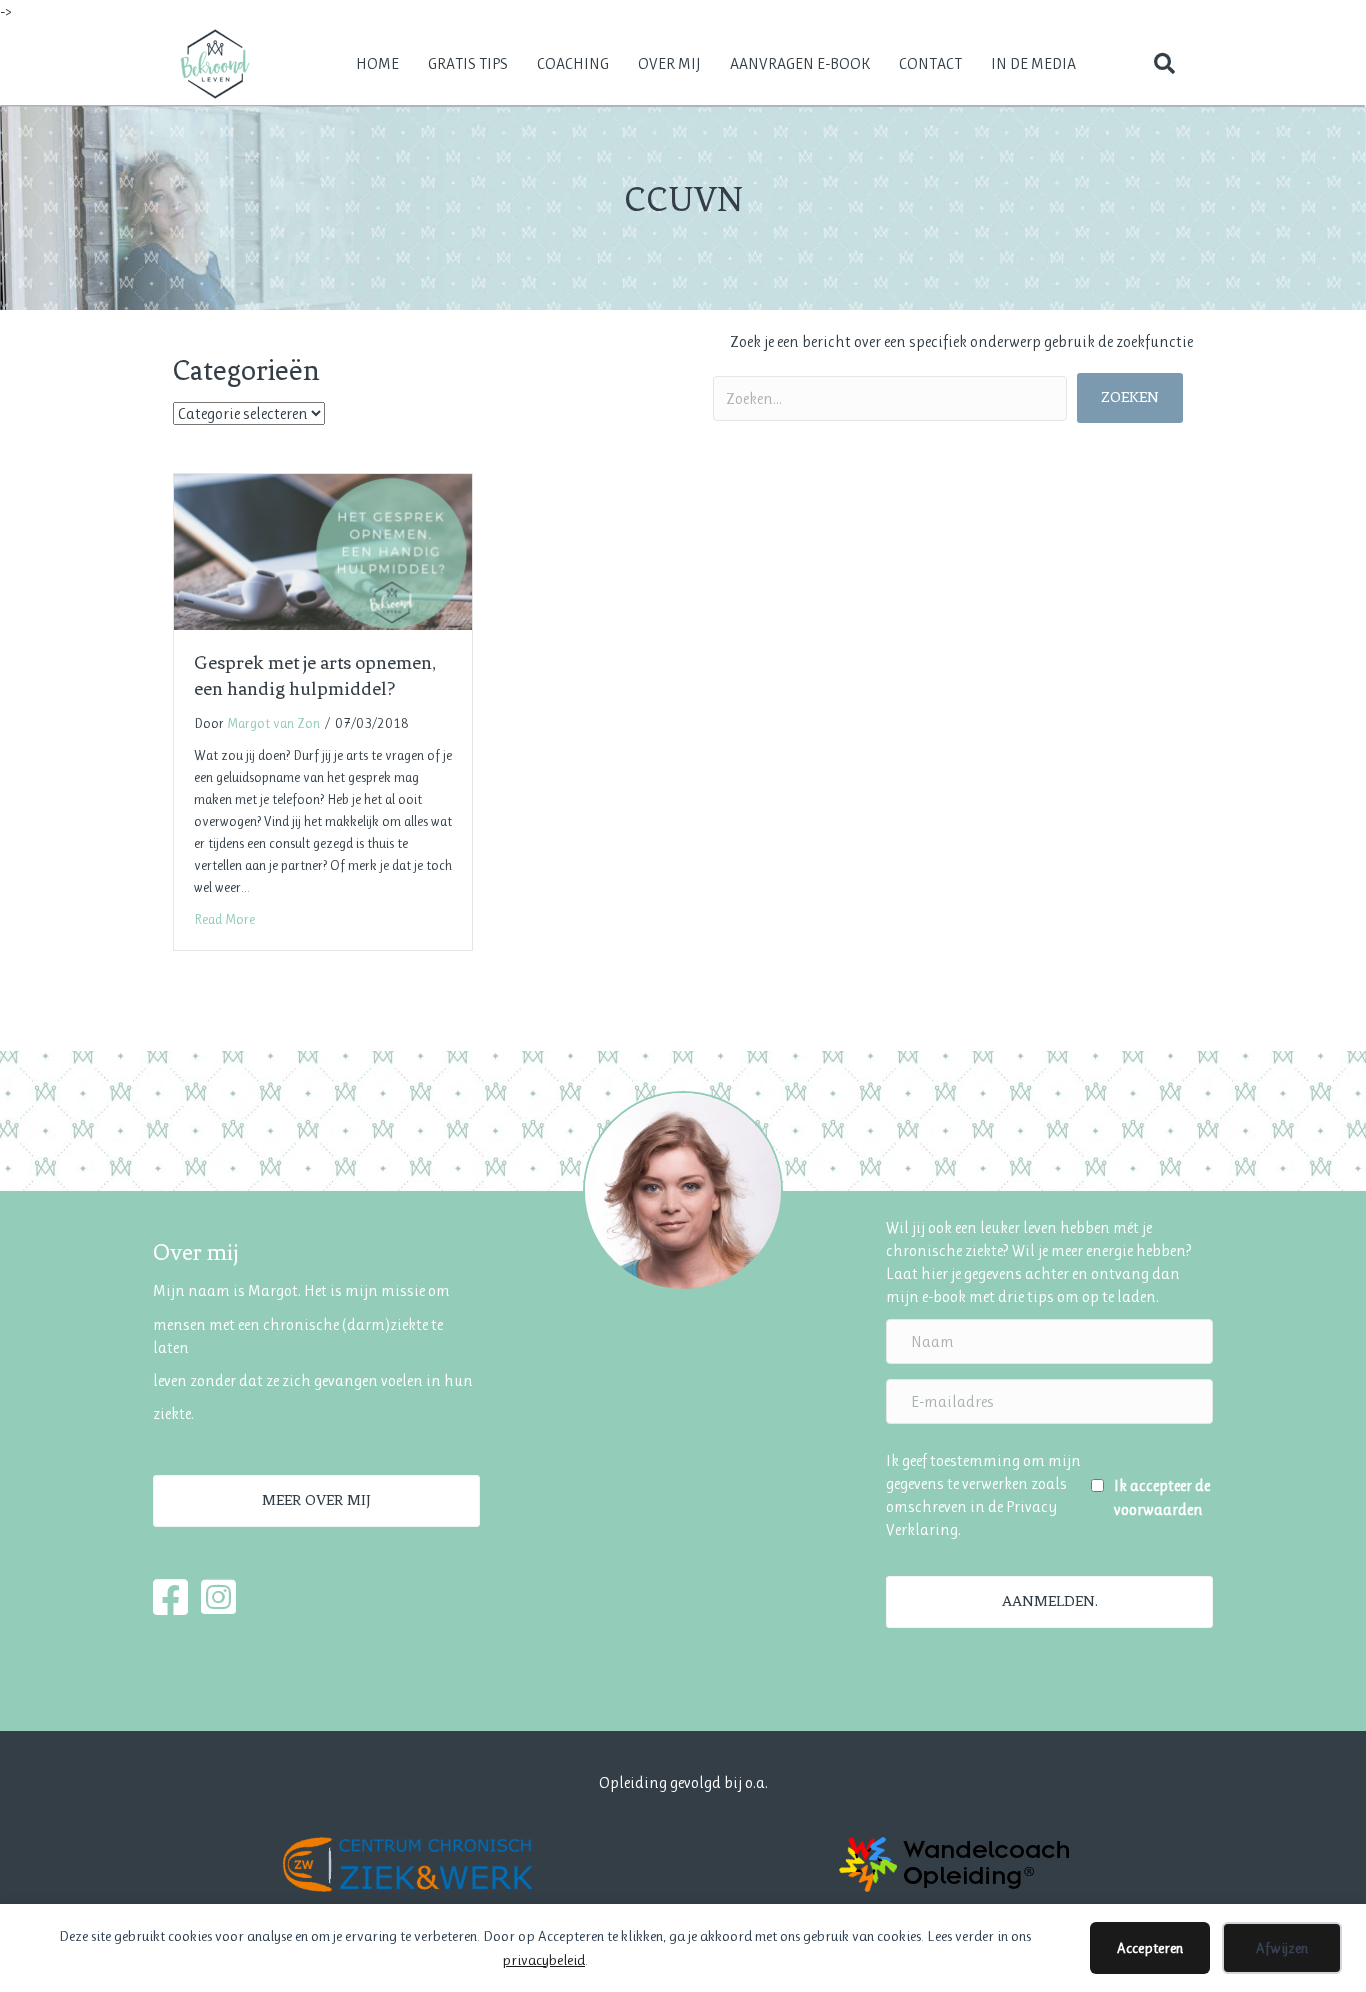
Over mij (669, 63)
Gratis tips (468, 63)
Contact (930, 63)
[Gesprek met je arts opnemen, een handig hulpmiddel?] (323, 550)
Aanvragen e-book (800, 63)
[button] (1164, 64)
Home (377, 63)
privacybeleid (543, 1960)
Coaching (573, 63)
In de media (1033, 63)
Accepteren (1150, 1948)
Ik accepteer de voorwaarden (1162, 1497)
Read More (224, 919)
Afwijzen (1282, 1948)
